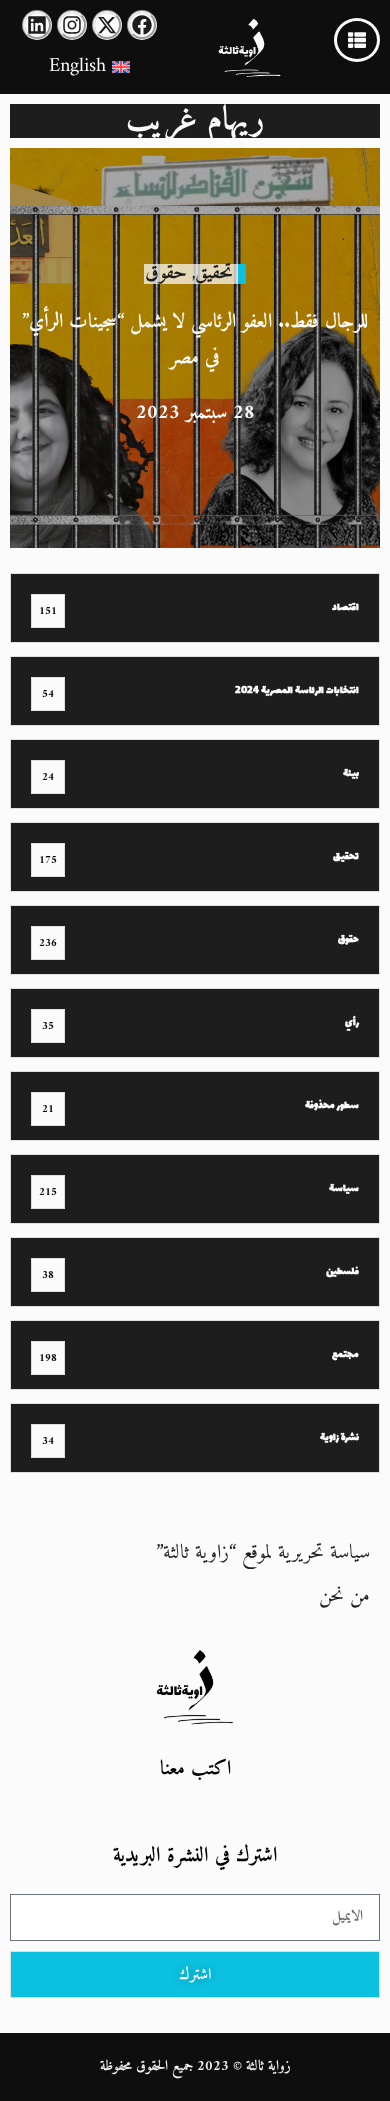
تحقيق (214, 273)
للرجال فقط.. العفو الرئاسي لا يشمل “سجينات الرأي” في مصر (195, 340)
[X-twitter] (107, 25)
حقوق (166, 273)
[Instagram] (72, 25)
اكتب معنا (195, 1769)
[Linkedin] (37, 25)
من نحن (344, 1596)
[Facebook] (142, 25)
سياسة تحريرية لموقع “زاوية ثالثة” (263, 1553)
